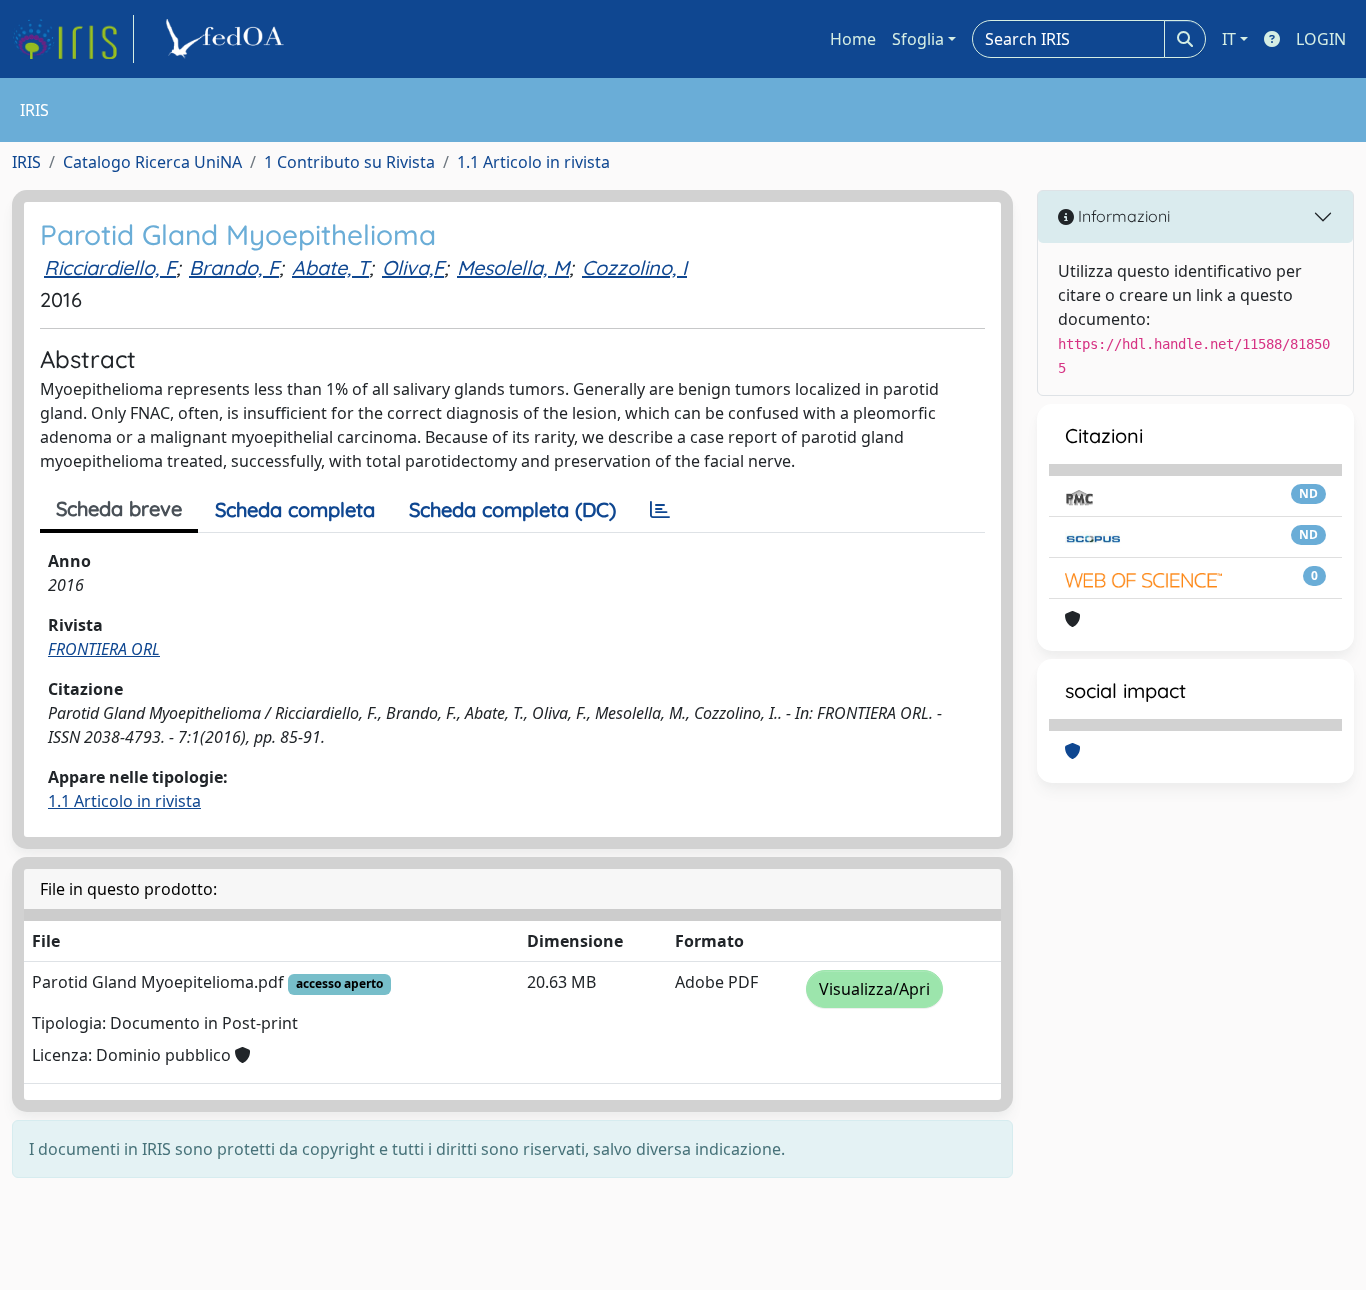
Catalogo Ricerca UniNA (152, 162)
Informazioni (1122, 216)
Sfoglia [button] (918, 39)
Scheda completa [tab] (295, 509)
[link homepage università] (228, 39)
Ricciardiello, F (110, 267)
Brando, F (234, 267)
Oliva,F (413, 267)
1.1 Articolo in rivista (533, 162)
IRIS (26, 162)
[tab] (660, 510)
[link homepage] (73, 39)
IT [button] (1229, 39)
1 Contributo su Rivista (349, 162)
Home (853, 39)
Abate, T (330, 267)
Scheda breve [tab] (119, 508)
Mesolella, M (513, 267)
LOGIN (1321, 39)
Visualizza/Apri (874, 989)
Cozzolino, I (634, 267)
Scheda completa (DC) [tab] (512, 509)
